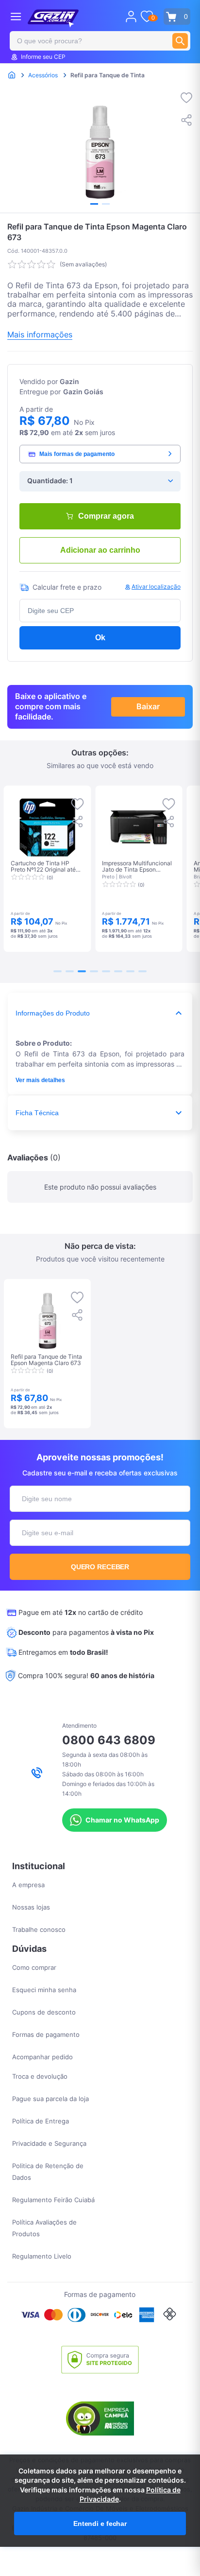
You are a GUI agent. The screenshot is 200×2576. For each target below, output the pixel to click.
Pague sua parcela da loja (50, 2099)
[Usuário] (131, 17)
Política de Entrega (41, 2121)
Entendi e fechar (100, 2523)
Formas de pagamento (46, 2034)
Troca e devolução (40, 2076)
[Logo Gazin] (53, 18)
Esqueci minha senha (44, 1990)
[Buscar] (180, 41)
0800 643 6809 (109, 1740)
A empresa (28, 1885)
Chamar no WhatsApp (122, 1820)
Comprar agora (106, 516)
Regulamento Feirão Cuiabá (53, 2200)
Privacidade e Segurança (49, 2143)
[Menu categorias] (16, 16)
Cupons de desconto (44, 2012)
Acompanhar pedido (42, 2057)
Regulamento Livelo (42, 2256)
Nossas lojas (31, 1907)
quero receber (100, 1567)
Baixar (148, 706)
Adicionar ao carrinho (100, 550)
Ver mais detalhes (40, 1080)
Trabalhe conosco (39, 1929)
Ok (100, 638)
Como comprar (34, 1967)
